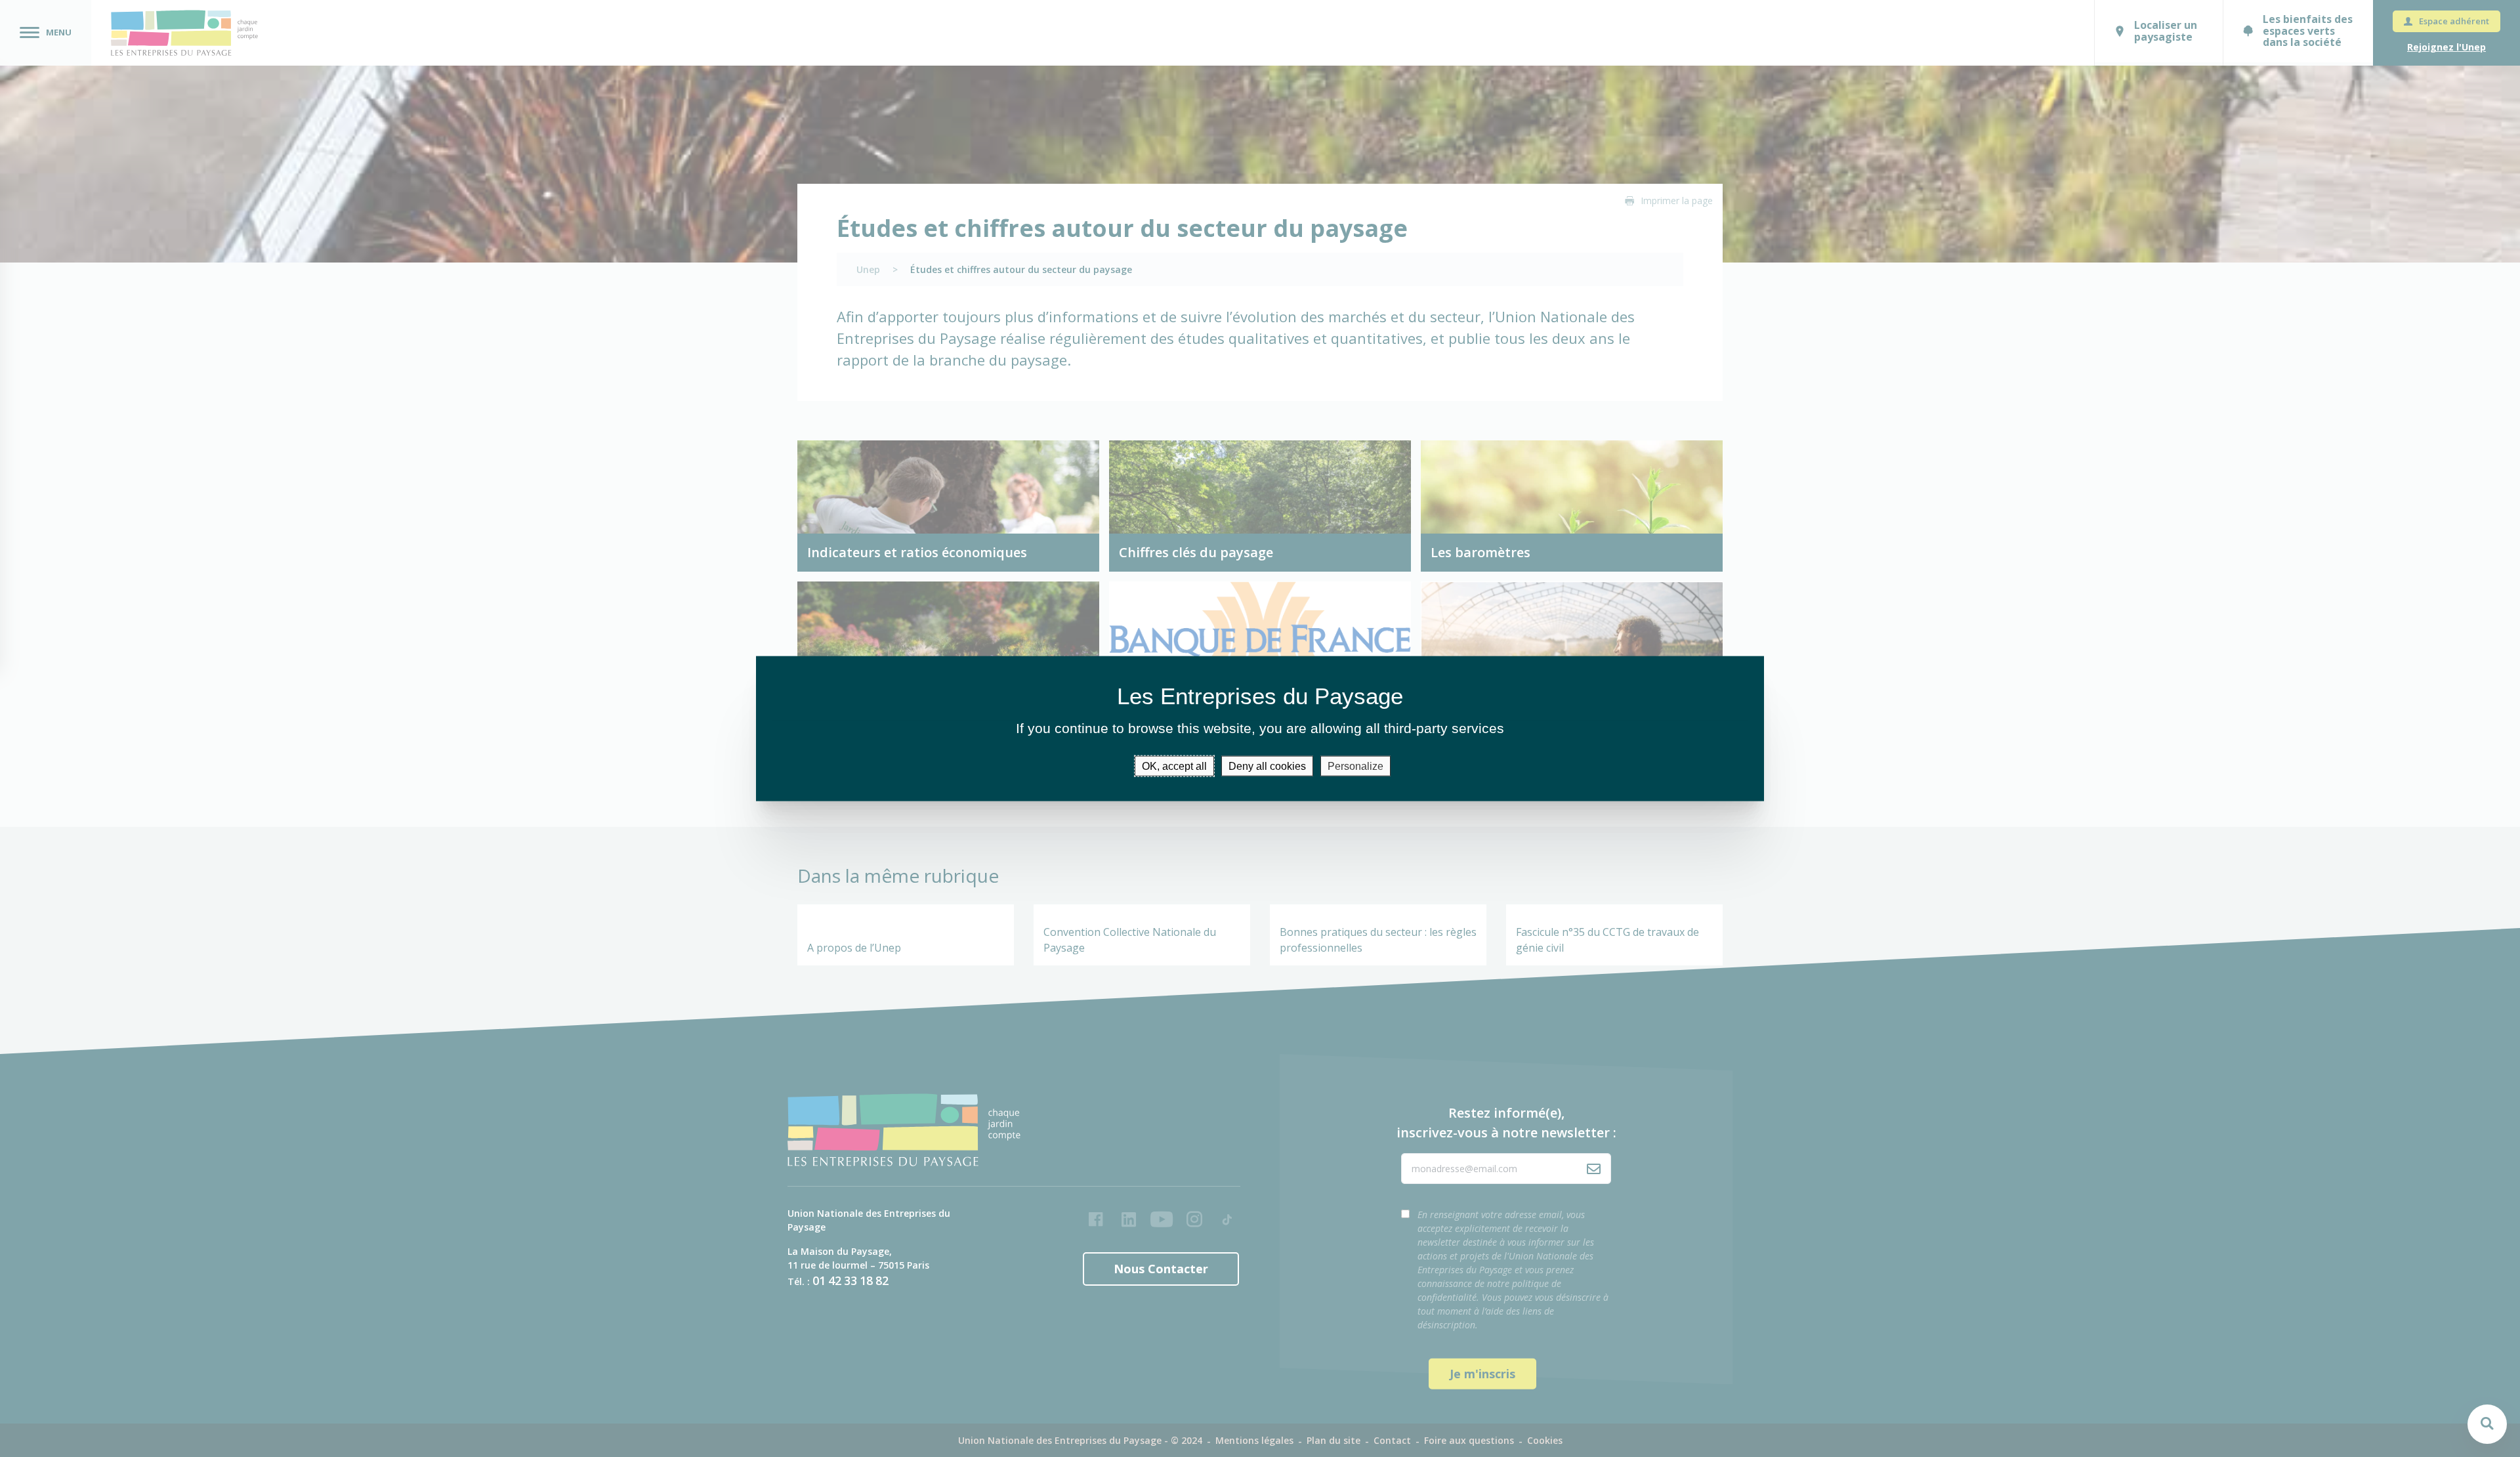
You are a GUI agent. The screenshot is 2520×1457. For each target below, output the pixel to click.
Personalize (1355, 766)
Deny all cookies (1267, 766)
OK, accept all (1174, 766)
